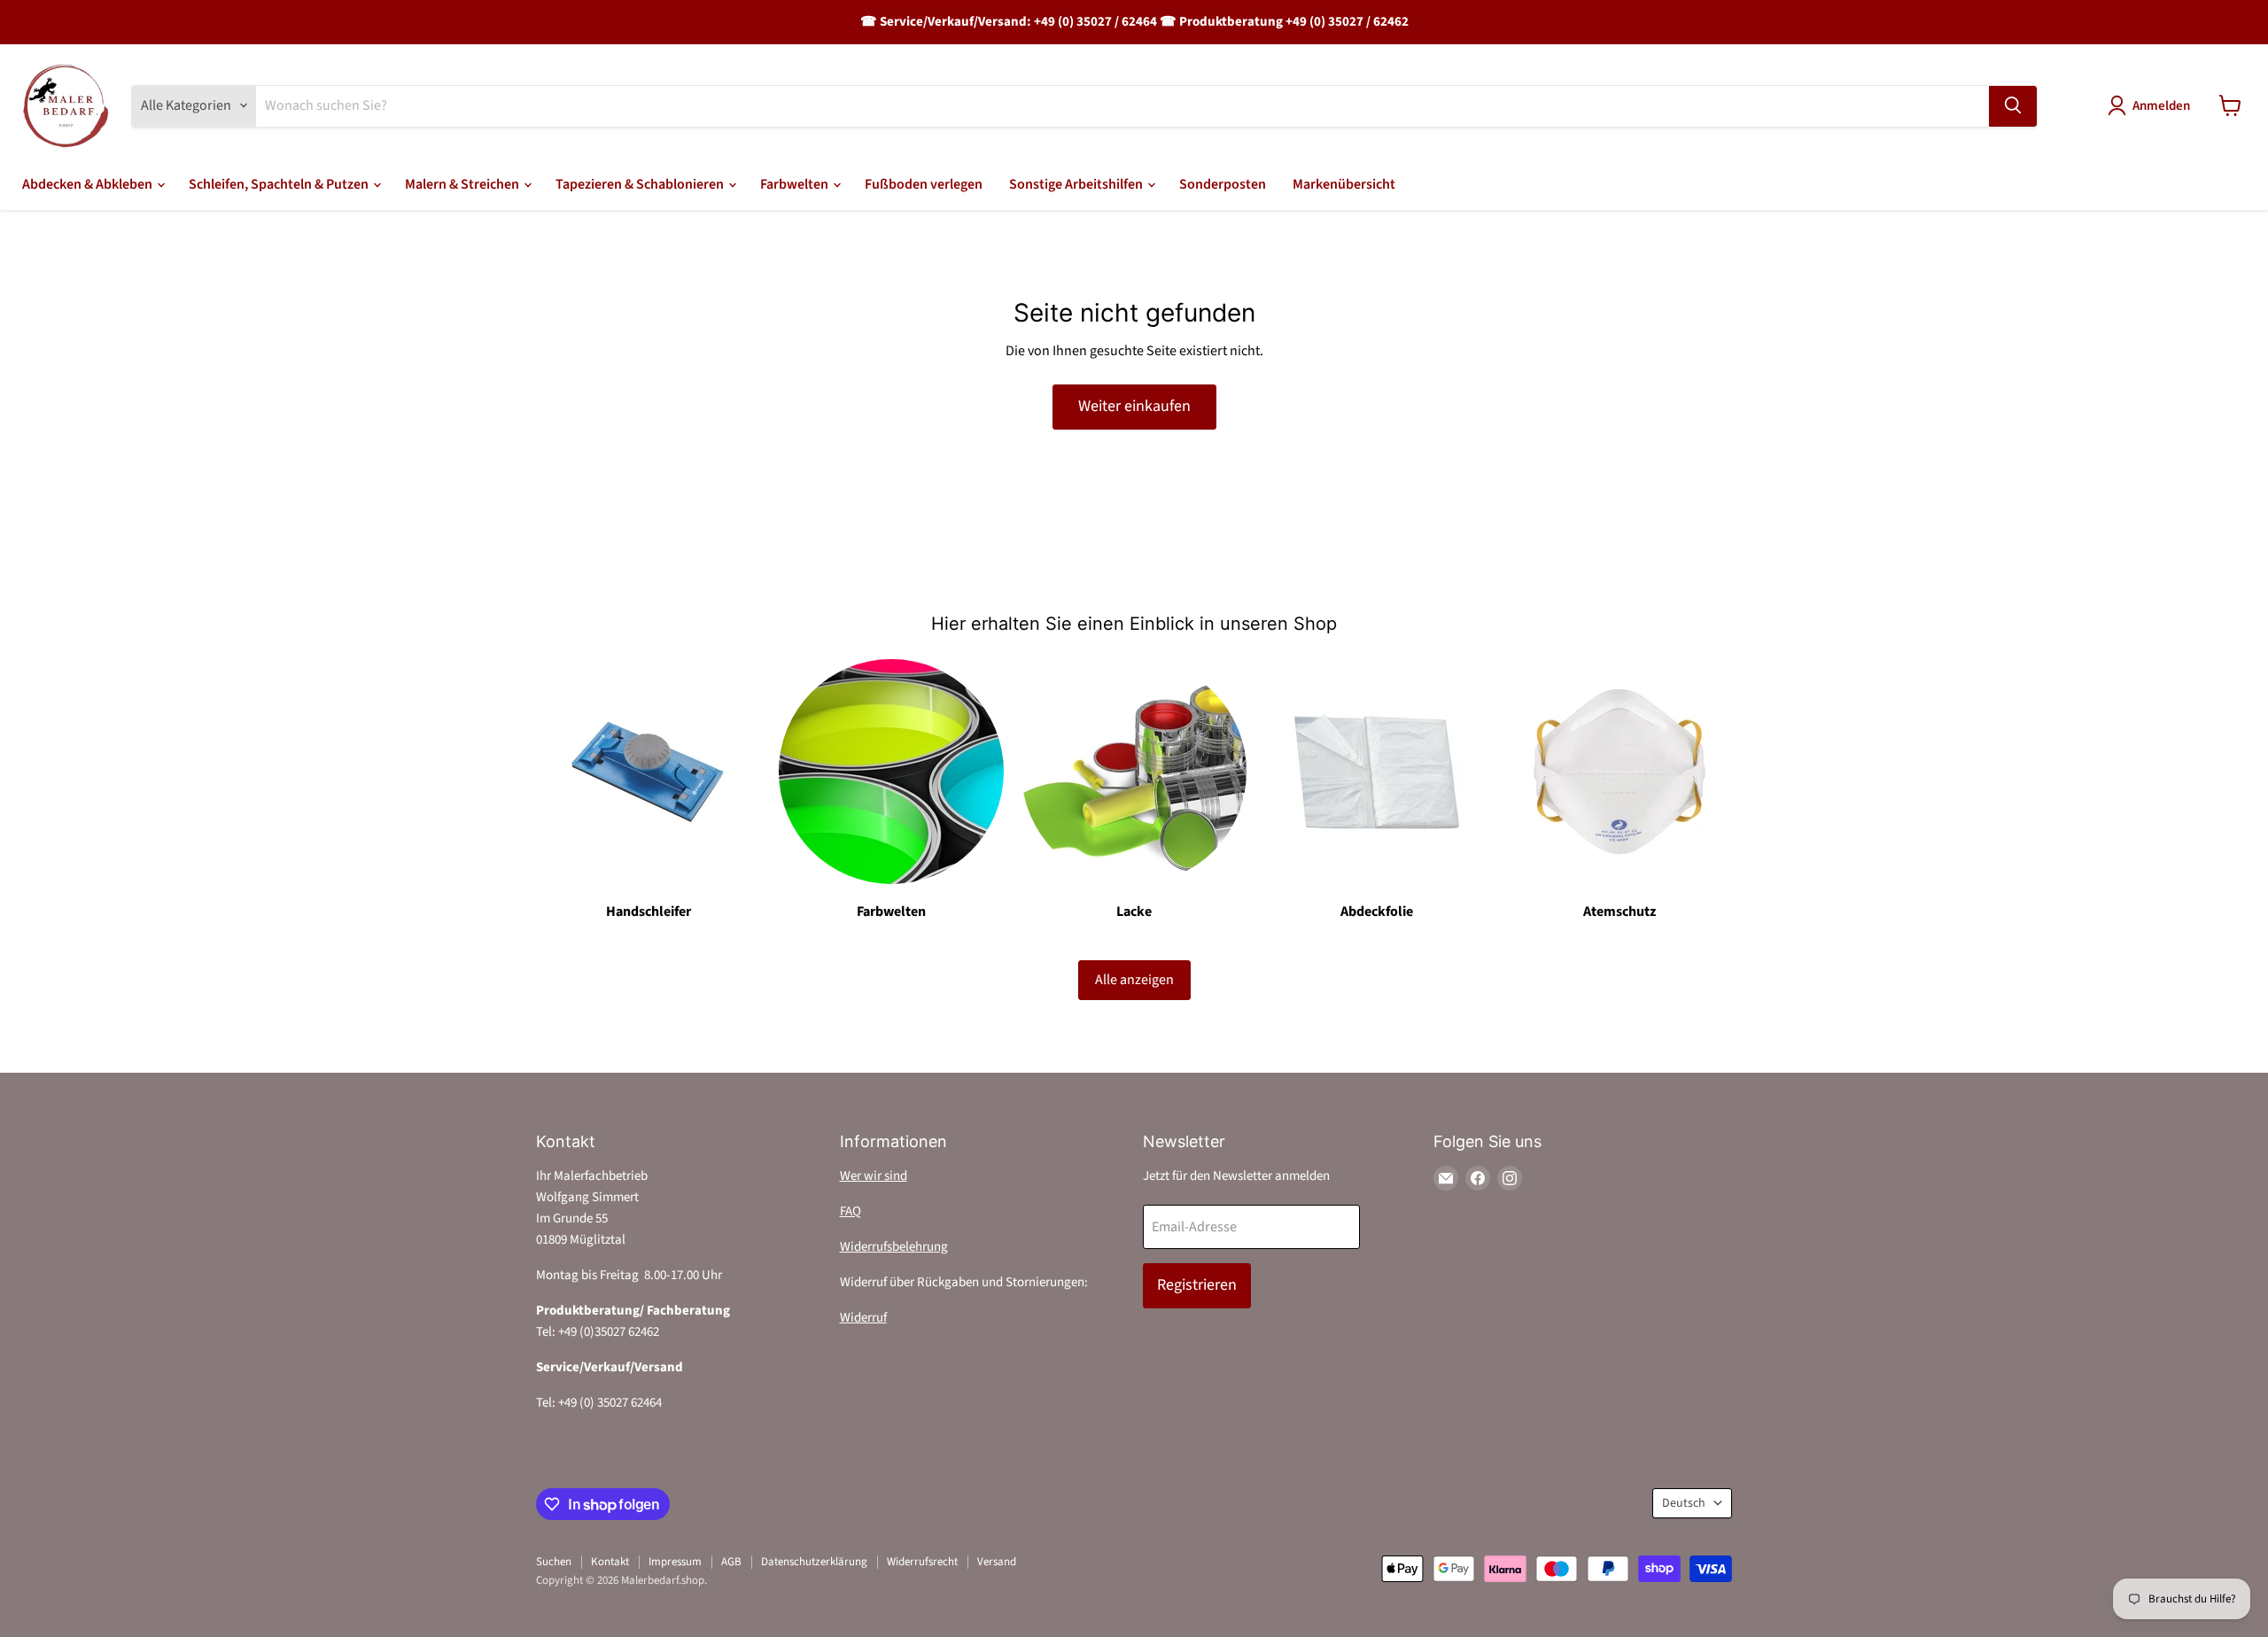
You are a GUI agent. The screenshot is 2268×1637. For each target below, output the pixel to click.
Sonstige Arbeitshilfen (1077, 184)
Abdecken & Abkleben (89, 184)
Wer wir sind (874, 1176)
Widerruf (863, 1318)
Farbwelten (796, 184)
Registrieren (1197, 1285)
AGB (731, 1562)
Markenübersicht (1344, 184)
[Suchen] (2013, 105)
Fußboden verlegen (924, 184)
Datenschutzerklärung (814, 1562)
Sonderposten (1223, 184)
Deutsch (1684, 1503)
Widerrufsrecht (922, 1562)
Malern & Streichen (463, 184)
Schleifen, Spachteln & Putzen (280, 184)
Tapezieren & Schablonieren (641, 184)
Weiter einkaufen (1134, 406)
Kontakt (610, 1562)
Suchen (554, 1562)
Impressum (675, 1562)
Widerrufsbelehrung (894, 1247)
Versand (997, 1562)
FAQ (850, 1211)
